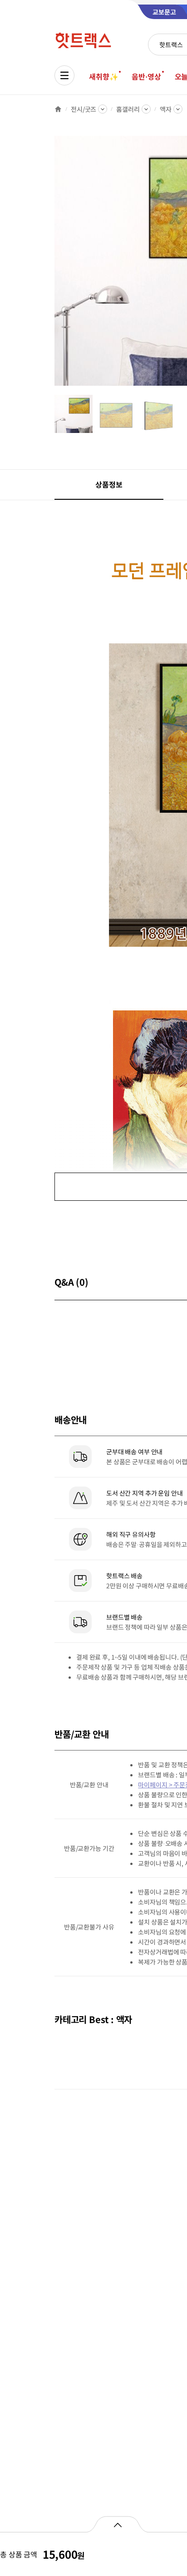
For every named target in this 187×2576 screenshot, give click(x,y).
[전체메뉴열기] (64, 75)
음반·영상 (146, 76)
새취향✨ (103, 76)
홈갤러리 (128, 109)
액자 (166, 109)
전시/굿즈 (84, 109)
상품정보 (109, 484)
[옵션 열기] (117, 2524)
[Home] (58, 109)
